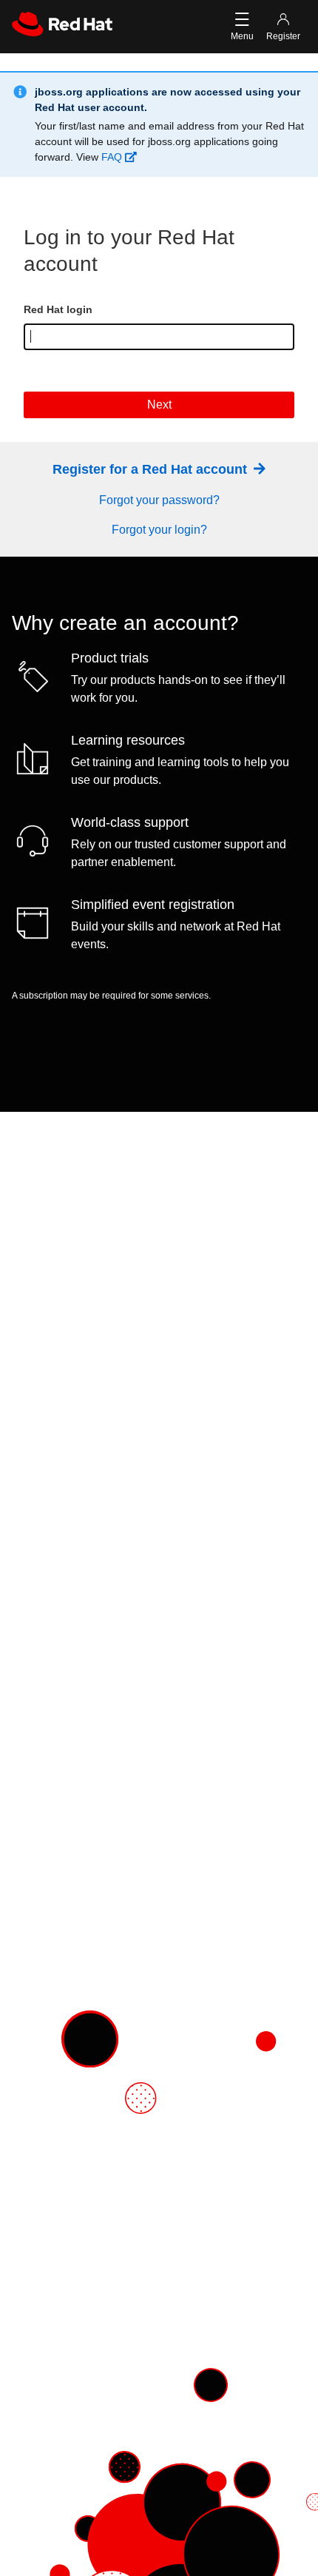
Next (159, 405)
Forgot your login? (159, 530)
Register (283, 36)
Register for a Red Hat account (152, 469)
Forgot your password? (159, 500)
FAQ (113, 157)
